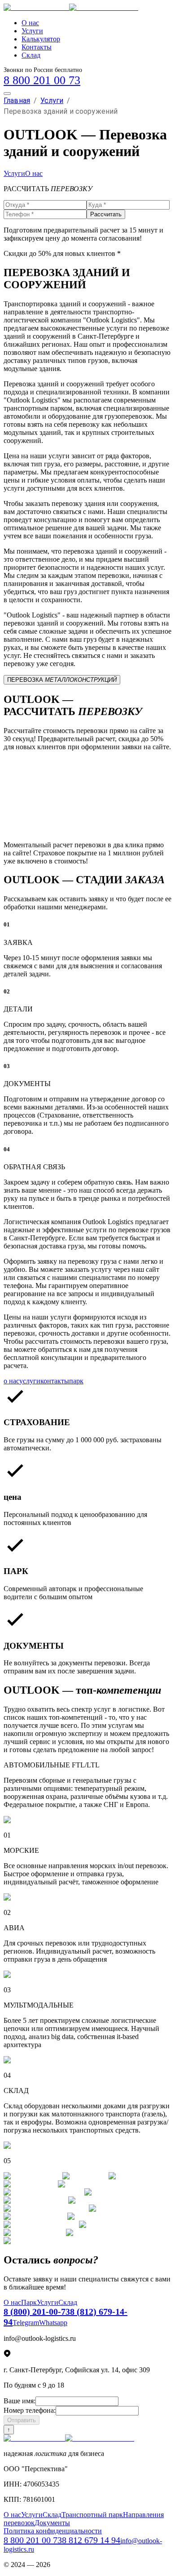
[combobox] (87, 771)
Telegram (26, 2323)
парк (76, 1381)
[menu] (7, 94)
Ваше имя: (20, 2401)
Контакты (37, 47)
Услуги (32, 31)
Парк (29, 2302)
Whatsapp (53, 2323)
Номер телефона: (30, 2410)
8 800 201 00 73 (42, 80)
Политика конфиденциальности (53, 2531)
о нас (11, 1381)
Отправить (22, 2420)
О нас (30, 23)
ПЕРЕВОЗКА (62, 680)
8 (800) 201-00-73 (37, 2312)
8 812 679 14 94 (91, 2540)
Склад (31, 55)
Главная (17, 101)
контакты (55, 1381)
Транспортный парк (92, 2515)
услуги (30, 1381)
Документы (52, 2523)
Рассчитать (106, 214)
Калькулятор (41, 39)
